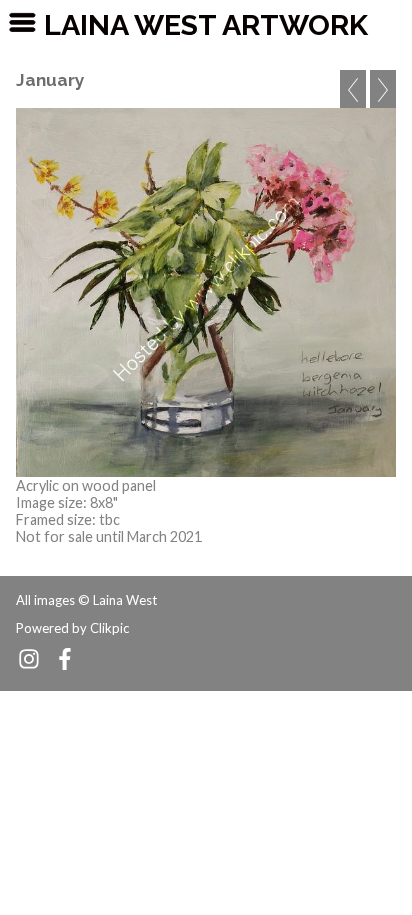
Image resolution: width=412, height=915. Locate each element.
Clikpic (109, 628)
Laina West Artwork (206, 25)
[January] (206, 292)
